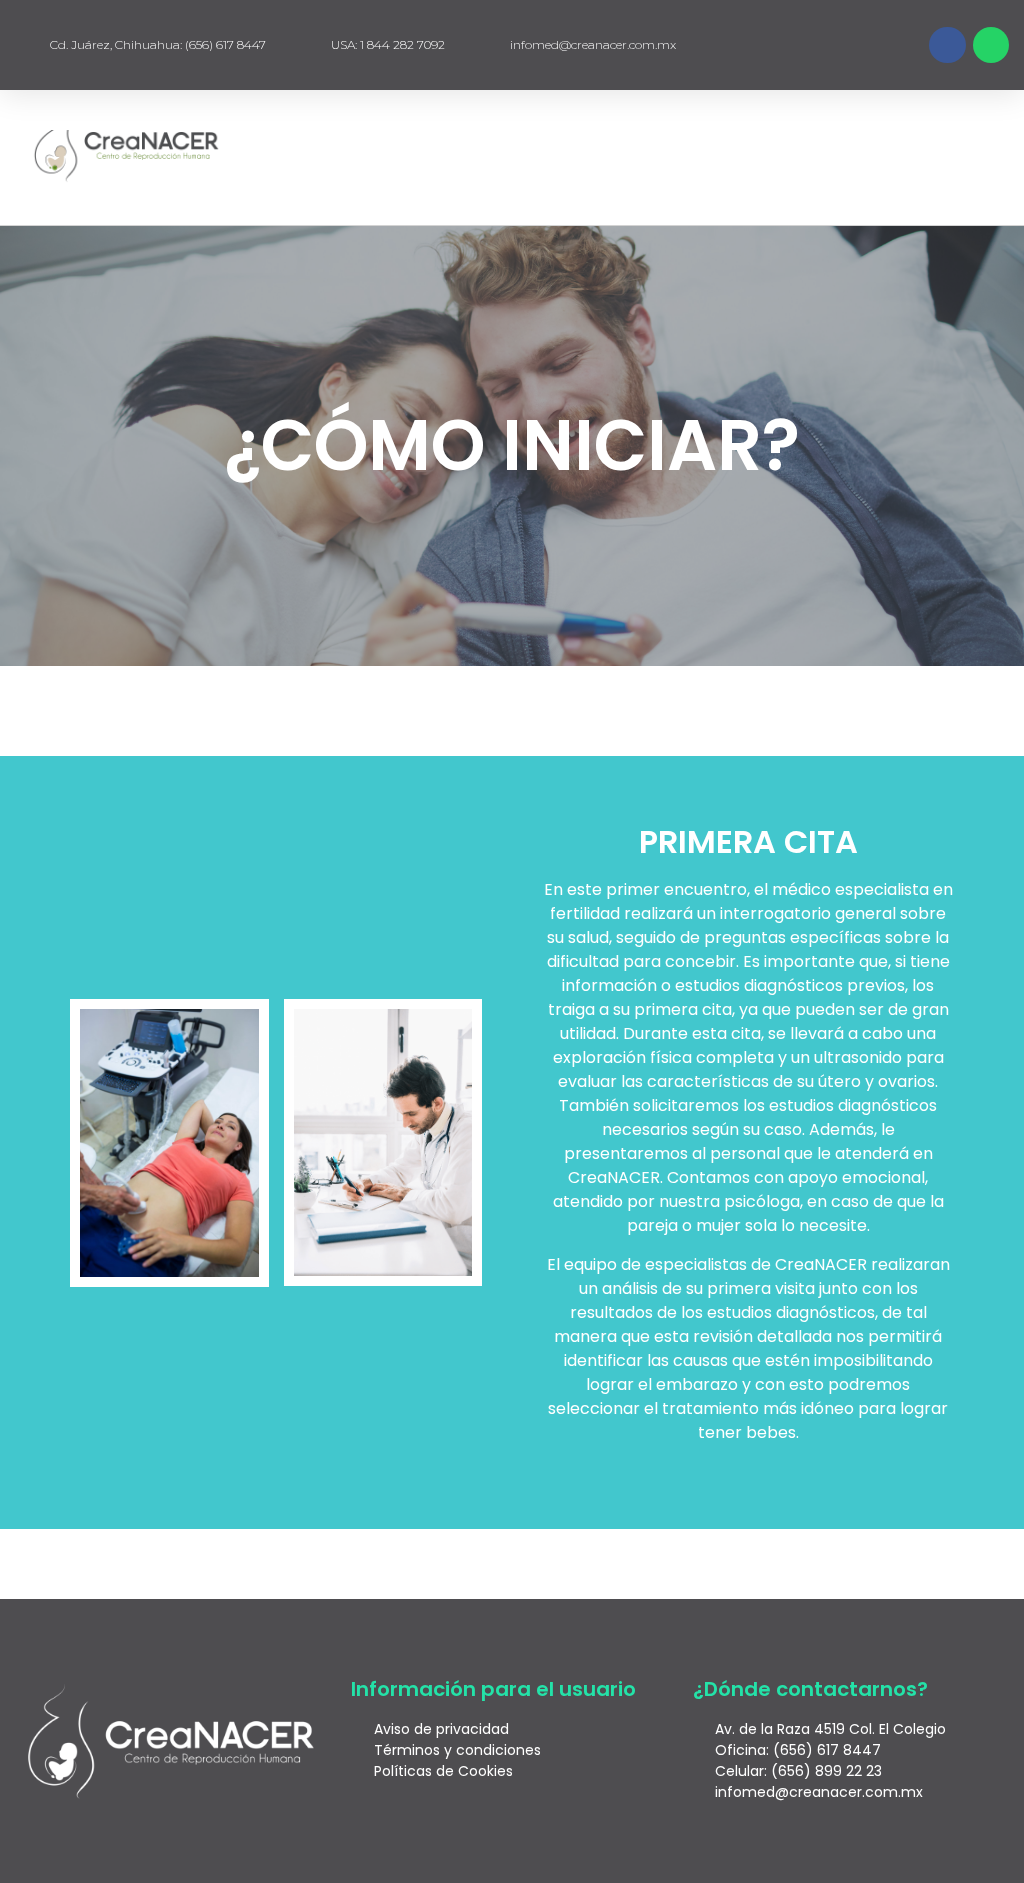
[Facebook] (947, 45)
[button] (952, 157)
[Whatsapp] (991, 45)
